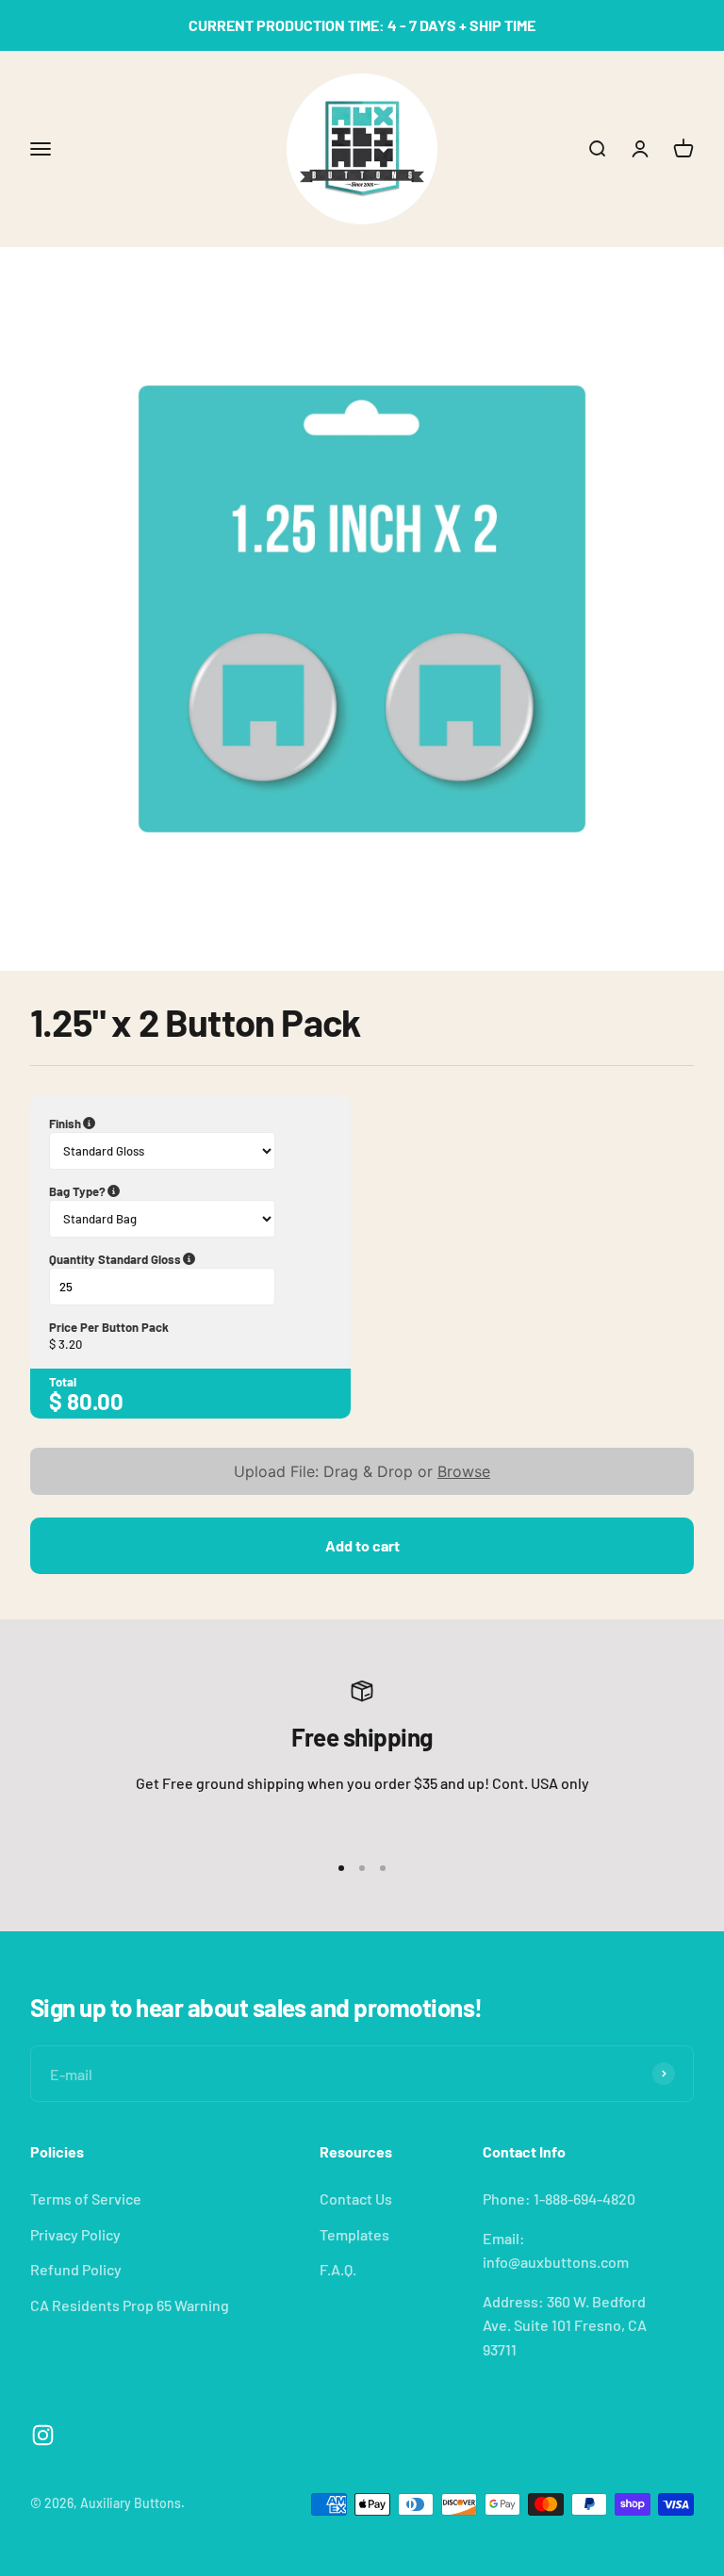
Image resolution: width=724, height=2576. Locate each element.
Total (63, 1382)
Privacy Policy (75, 2234)
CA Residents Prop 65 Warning (130, 2305)
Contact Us (356, 2199)
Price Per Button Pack (109, 1327)
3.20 (70, 1344)
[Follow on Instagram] (43, 2435)
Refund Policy (76, 2269)
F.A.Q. (338, 2269)
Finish (155, 1124)
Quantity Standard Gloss (190, 1259)
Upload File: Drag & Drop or (362, 1471)
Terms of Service (86, 2199)
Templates (354, 2234)
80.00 (95, 1401)
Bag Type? (172, 1191)
